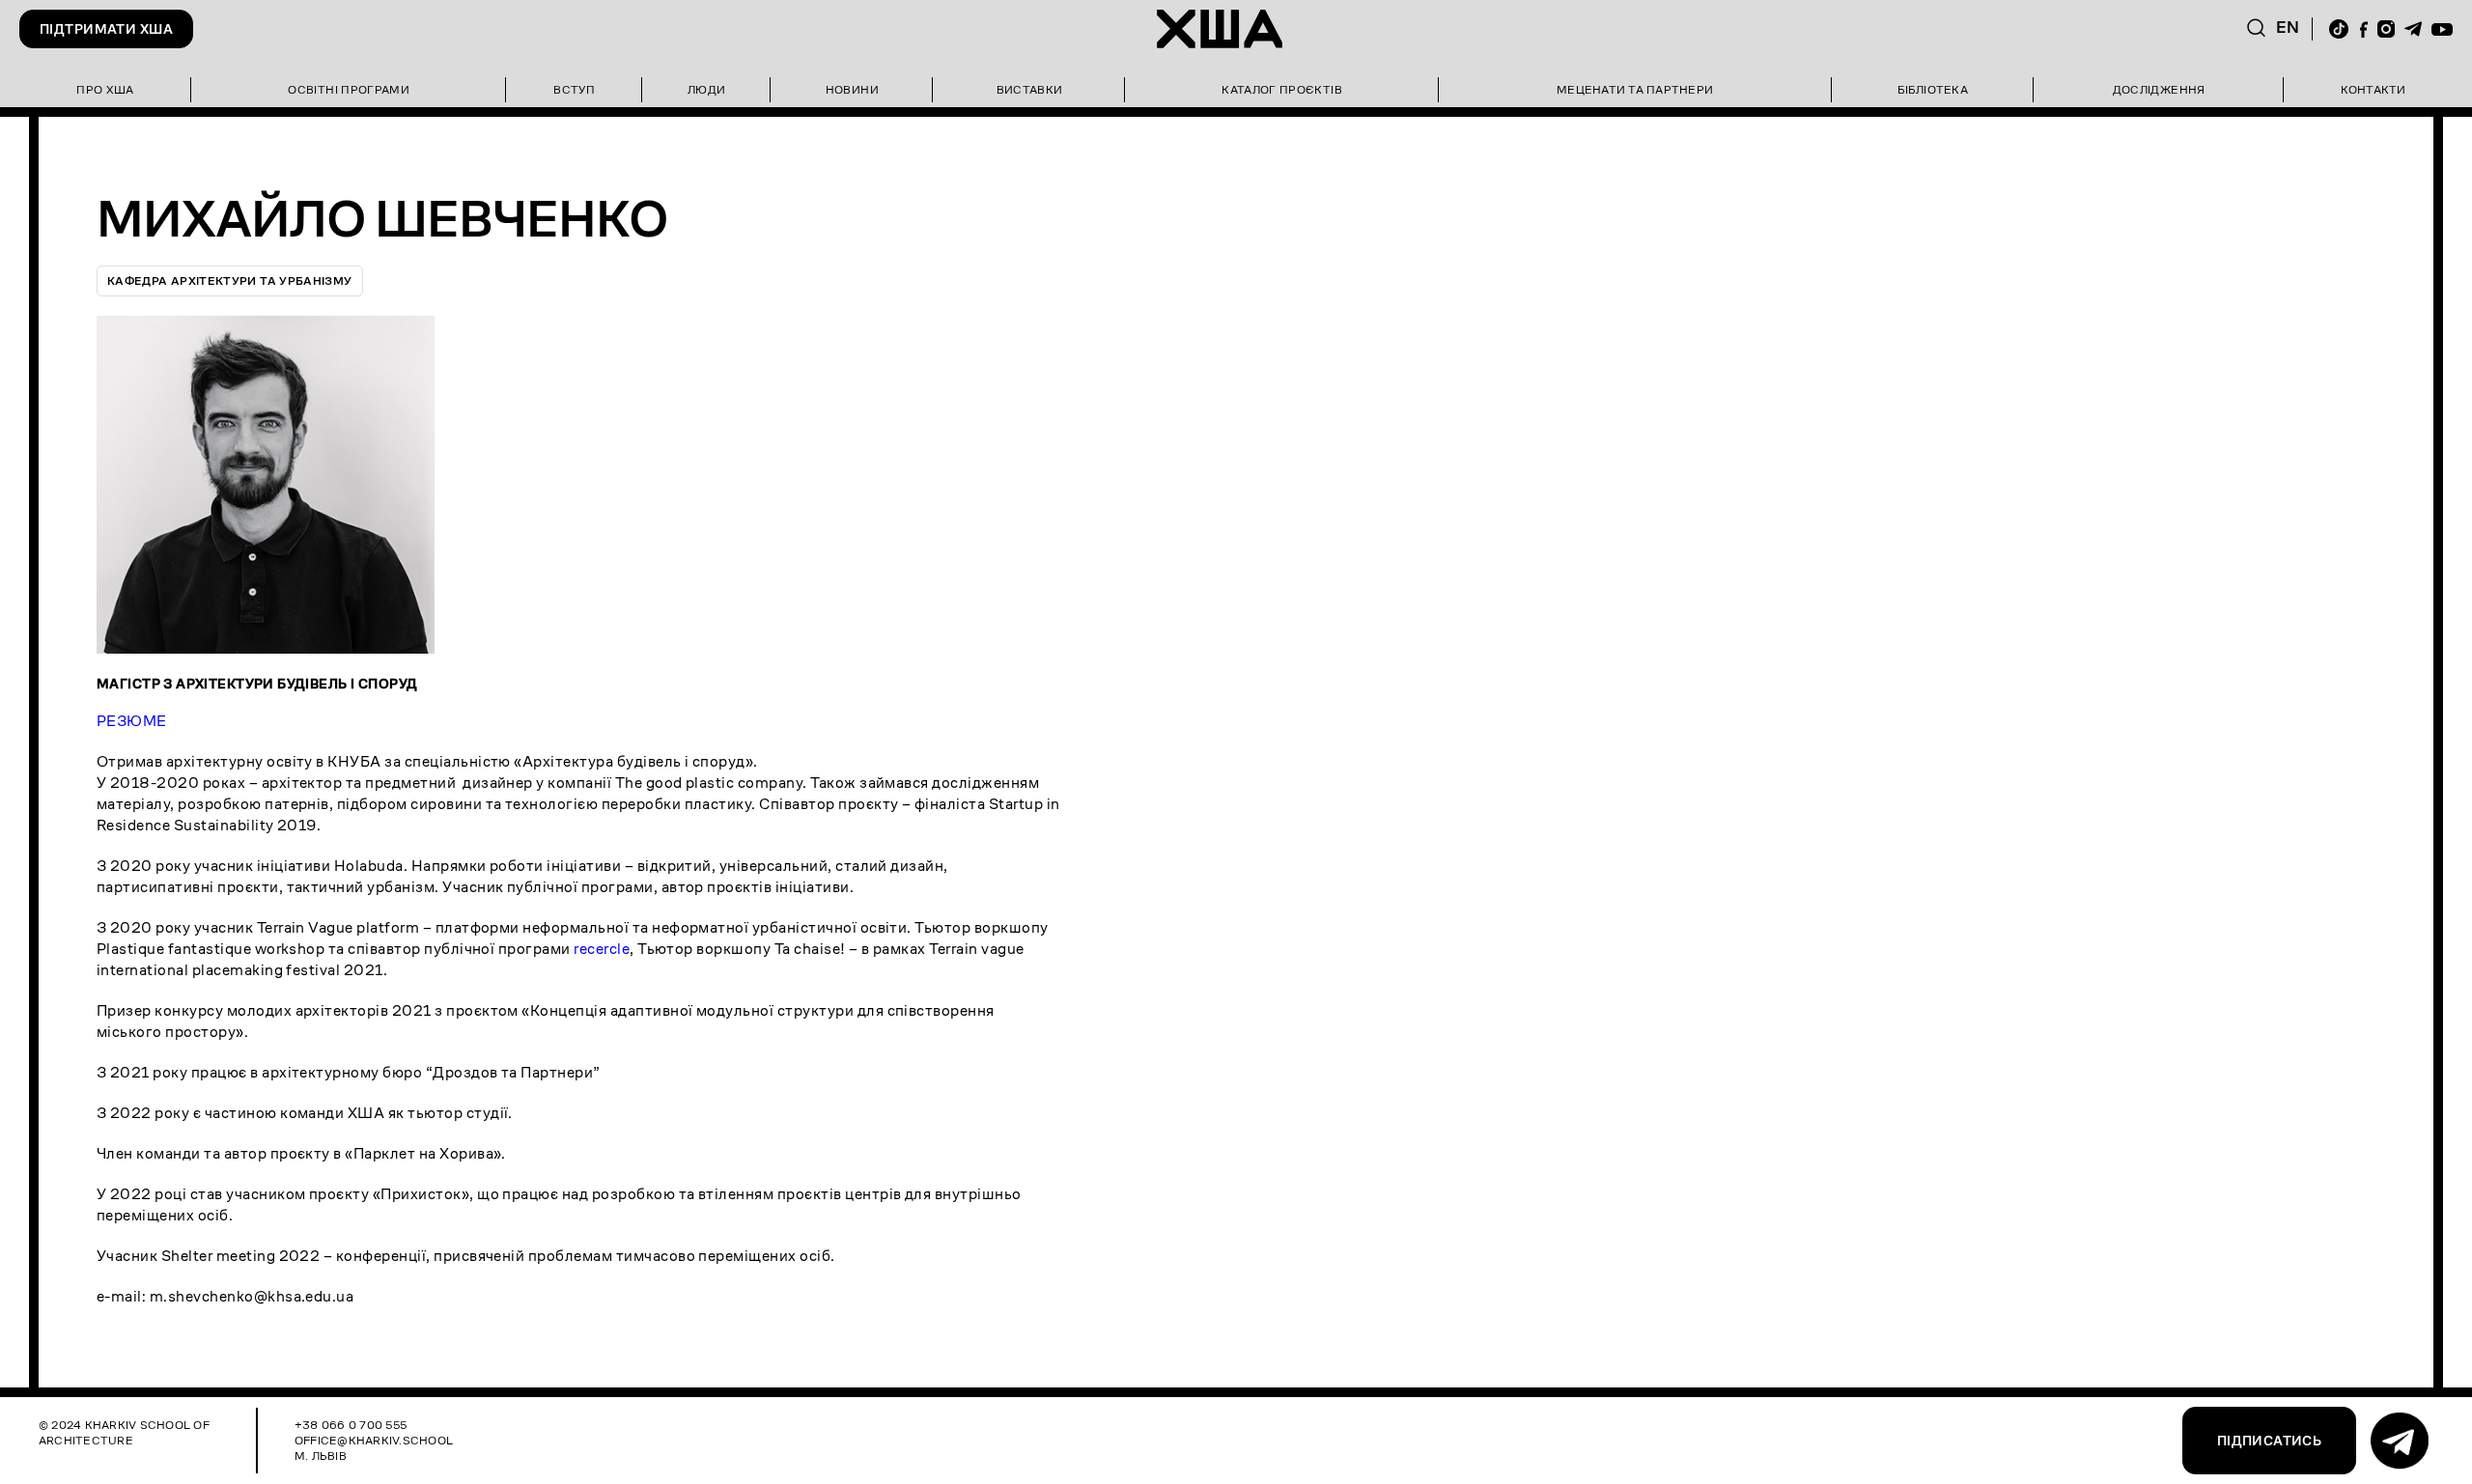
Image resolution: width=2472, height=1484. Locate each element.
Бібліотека (1933, 89)
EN (2288, 28)
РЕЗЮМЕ (132, 721)
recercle (602, 949)
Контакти (2374, 89)
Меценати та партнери (1635, 89)
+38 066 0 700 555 (351, 1425)
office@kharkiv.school (374, 1440)
